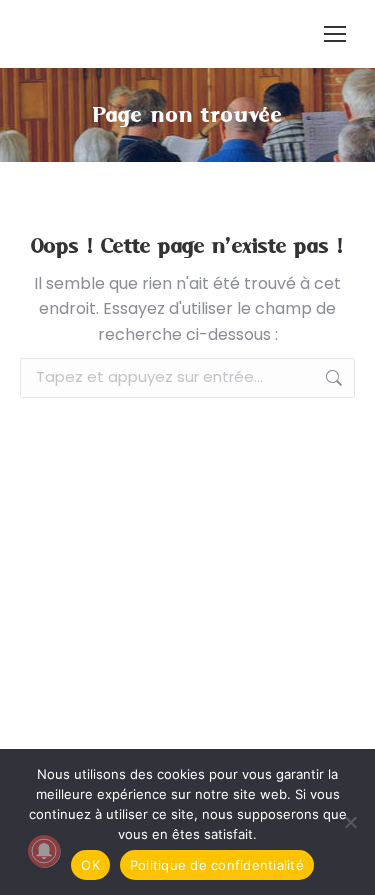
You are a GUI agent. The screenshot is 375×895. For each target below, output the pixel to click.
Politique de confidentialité (217, 865)
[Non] (350, 822)
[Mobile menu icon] (335, 34)
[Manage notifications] (44, 851)
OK (90, 865)
